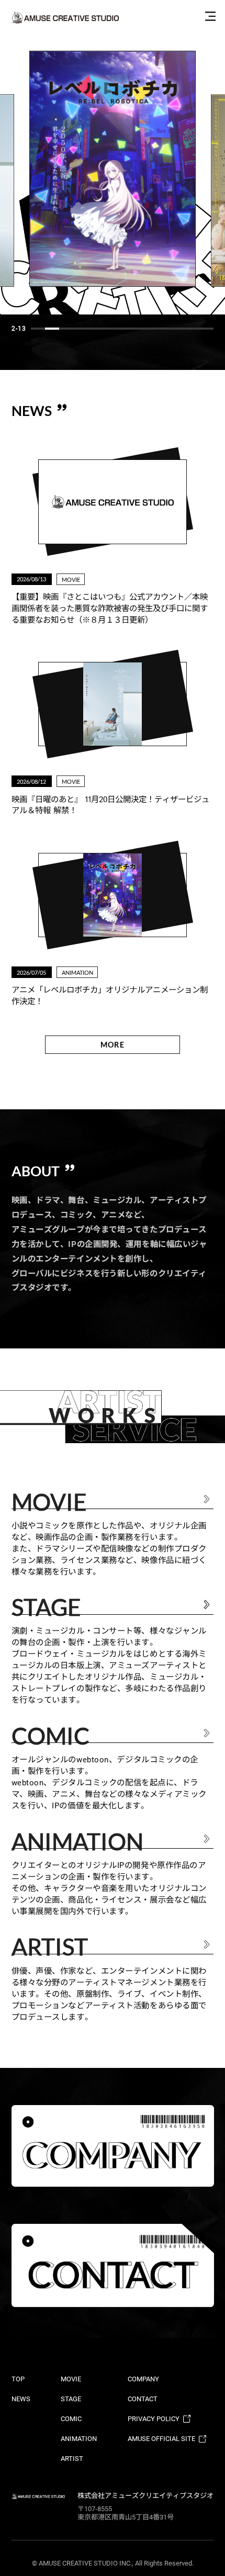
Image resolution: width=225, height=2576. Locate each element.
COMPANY (143, 2379)
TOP (18, 2379)
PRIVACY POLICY (154, 2419)
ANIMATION (79, 2439)
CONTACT (143, 2399)
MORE (112, 1045)
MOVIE (71, 2379)
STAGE (71, 2399)
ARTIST (72, 2459)
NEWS (21, 2399)
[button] (38, 329)
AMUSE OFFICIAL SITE (161, 2439)
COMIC (71, 2419)
